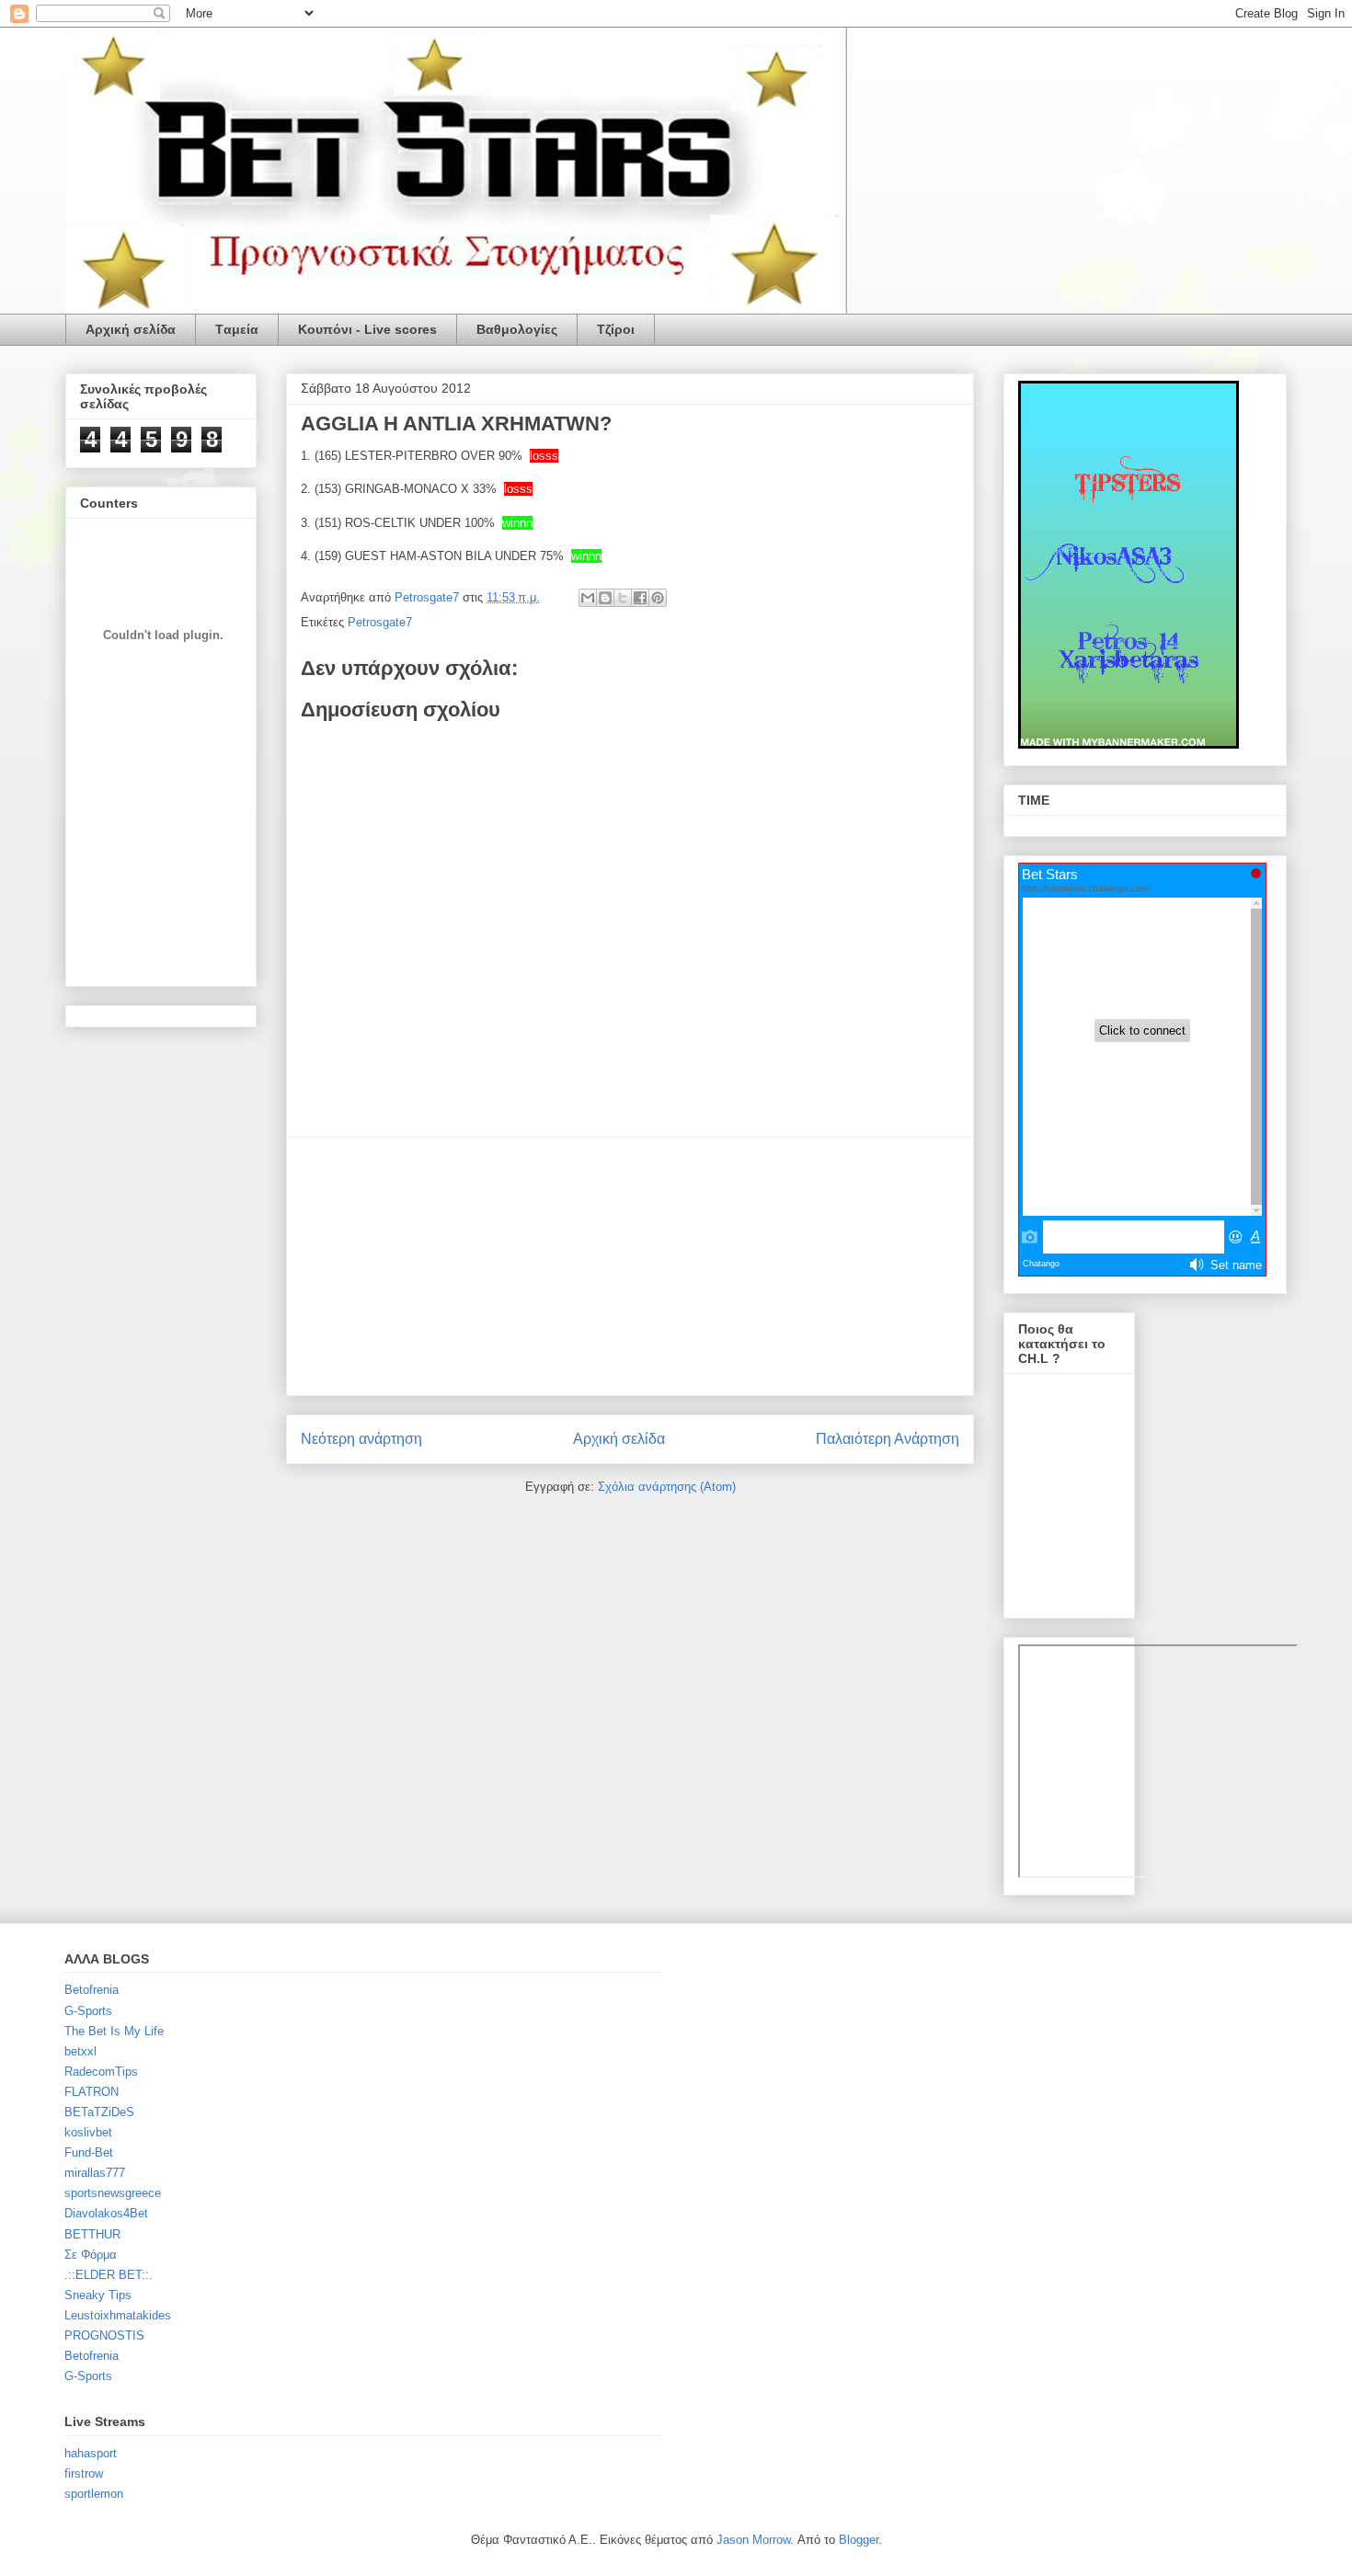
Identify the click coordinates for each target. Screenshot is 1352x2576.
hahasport (91, 2453)
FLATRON (92, 2092)
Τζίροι (616, 329)
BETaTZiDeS (99, 2112)
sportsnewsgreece (113, 2193)
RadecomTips (101, 2072)
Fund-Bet (89, 2152)
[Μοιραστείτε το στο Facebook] (640, 598)
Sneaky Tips (98, 2295)
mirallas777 (95, 2173)
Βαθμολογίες (517, 329)
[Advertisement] (630, 1266)
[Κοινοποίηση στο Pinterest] (658, 598)
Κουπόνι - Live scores (367, 329)
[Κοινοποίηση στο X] (623, 598)
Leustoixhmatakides (118, 2315)
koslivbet (88, 2132)
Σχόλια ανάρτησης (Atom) (667, 1487)
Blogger (859, 2540)
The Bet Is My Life (114, 2031)
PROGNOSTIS (104, 2336)
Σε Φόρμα (91, 2255)
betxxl (80, 2051)
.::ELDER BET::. (109, 2275)
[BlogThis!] (605, 598)
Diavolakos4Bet (106, 2213)
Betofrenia (92, 1990)
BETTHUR (92, 2234)
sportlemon (94, 2494)
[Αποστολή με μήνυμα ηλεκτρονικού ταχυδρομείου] (588, 598)
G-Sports (88, 2011)
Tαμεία (237, 329)
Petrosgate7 (380, 622)
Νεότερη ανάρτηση (361, 1439)
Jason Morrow (753, 2540)
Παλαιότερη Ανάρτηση (888, 1439)
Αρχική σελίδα (131, 329)
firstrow (84, 2473)
